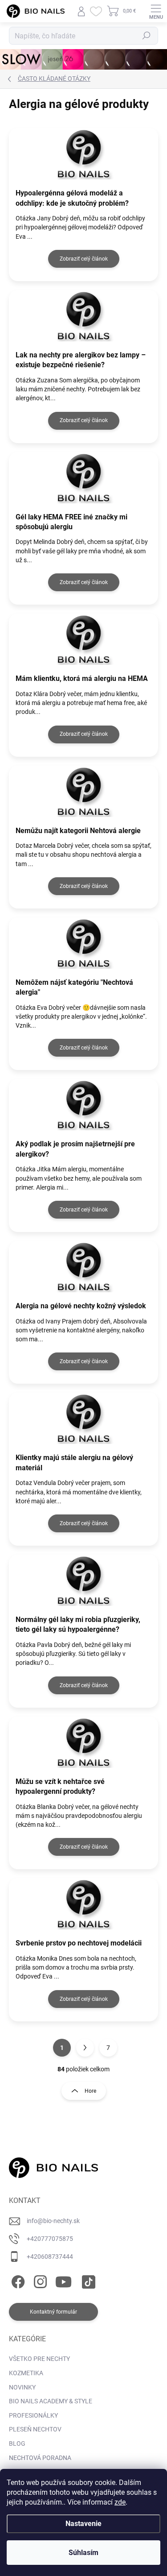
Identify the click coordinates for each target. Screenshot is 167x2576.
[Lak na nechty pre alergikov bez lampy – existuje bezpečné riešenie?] (83, 316)
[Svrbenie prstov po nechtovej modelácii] (83, 1904)
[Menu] (156, 11)
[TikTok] (87, 2280)
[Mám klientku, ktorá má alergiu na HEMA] (83, 639)
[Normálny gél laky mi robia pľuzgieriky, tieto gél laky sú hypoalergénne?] (83, 1580)
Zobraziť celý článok (84, 259)
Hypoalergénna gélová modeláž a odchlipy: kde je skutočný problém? (72, 198)
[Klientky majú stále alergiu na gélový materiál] (83, 1418)
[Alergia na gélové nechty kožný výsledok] (83, 1267)
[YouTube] (63, 2280)
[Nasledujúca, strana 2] (85, 2048)
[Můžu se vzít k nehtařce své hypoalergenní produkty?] (83, 1742)
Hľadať (147, 36)
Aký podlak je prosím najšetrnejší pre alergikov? (75, 1149)
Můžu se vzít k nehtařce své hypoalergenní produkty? (60, 1786)
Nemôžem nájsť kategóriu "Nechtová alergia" (74, 987)
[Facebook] (17, 2280)
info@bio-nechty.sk (53, 2221)
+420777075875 (50, 2239)
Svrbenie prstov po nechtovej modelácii (79, 1943)
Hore (90, 2091)
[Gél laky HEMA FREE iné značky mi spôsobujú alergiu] (83, 478)
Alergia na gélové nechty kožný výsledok (81, 1306)
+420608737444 (50, 2257)
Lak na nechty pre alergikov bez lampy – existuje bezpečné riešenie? (81, 360)
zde (120, 2502)
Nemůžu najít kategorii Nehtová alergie (78, 831)
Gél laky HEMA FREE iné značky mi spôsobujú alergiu (71, 522)
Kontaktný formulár (53, 2312)
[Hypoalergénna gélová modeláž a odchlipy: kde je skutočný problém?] (83, 154)
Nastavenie (83, 2524)
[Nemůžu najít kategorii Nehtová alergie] (83, 791)
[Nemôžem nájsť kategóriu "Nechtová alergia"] (83, 943)
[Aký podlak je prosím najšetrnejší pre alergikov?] (83, 1105)
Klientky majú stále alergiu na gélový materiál (74, 1462)
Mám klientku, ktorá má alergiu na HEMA (82, 678)
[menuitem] (39, 2359)
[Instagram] (39, 2280)
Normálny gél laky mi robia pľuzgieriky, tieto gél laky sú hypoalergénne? (78, 1624)
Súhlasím (83, 2553)
